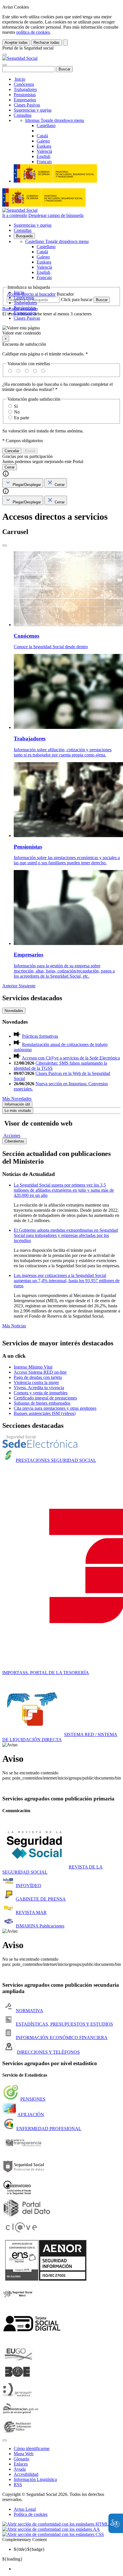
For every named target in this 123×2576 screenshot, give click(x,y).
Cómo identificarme (32, 2449)
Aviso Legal (25, 2509)
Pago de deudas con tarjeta (38, 1377)
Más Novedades (17, 1099)
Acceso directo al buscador (31, 294)
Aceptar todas (16, 42)
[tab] (23, 483)
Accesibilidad (26, 2474)
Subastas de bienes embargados (42, 1403)
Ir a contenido (15, 215)
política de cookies (33, 32)
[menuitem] (67, 2569)
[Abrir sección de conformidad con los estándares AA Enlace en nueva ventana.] (51, 2529)
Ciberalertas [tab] (14, 1141)
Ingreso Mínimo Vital (33, 1367)
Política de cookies (31, 2514)
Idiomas (55, 120)
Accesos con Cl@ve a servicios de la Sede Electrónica (71, 1058)
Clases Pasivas (27, 105)
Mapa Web (24, 2454)
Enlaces (21, 2464)
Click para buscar (77, 299)
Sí (16, 406)
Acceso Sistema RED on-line (40, 1372)
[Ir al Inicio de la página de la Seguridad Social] (20, 58)
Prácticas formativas (40, 1036)
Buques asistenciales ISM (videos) (45, 1413)
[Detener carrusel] (5, 545)
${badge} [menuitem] (29, 2549)
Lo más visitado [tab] (18, 1111)
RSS (18, 2485)
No (17, 412)
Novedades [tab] (14, 1011)
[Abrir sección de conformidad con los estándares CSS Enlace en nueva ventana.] (53, 2534)
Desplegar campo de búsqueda (56, 215)
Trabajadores (25, 89)
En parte (22, 418)
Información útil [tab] (17, 1104)
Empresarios (25, 100)
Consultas (23, 115)
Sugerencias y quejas (33, 110)
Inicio (19, 79)
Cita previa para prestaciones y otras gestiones (55, 1408)
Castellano (57, 241)
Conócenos (24, 84)
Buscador (65, 294)
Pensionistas (25, 95)
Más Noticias (14, 1326)
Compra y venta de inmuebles (41, 1393)
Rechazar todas (46, 42)
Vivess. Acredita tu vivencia (39, 1388)
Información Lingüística (35, 2479)
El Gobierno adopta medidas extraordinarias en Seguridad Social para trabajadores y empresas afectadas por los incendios (66, 1235)
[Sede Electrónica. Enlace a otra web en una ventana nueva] (40, 1446)
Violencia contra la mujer (36, 1382)
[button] (61, 331)
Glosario (21, 2459)
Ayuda (20, 2469)
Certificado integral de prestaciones (45, 1398)
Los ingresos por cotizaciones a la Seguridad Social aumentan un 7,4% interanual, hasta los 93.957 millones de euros (67, 1281)
